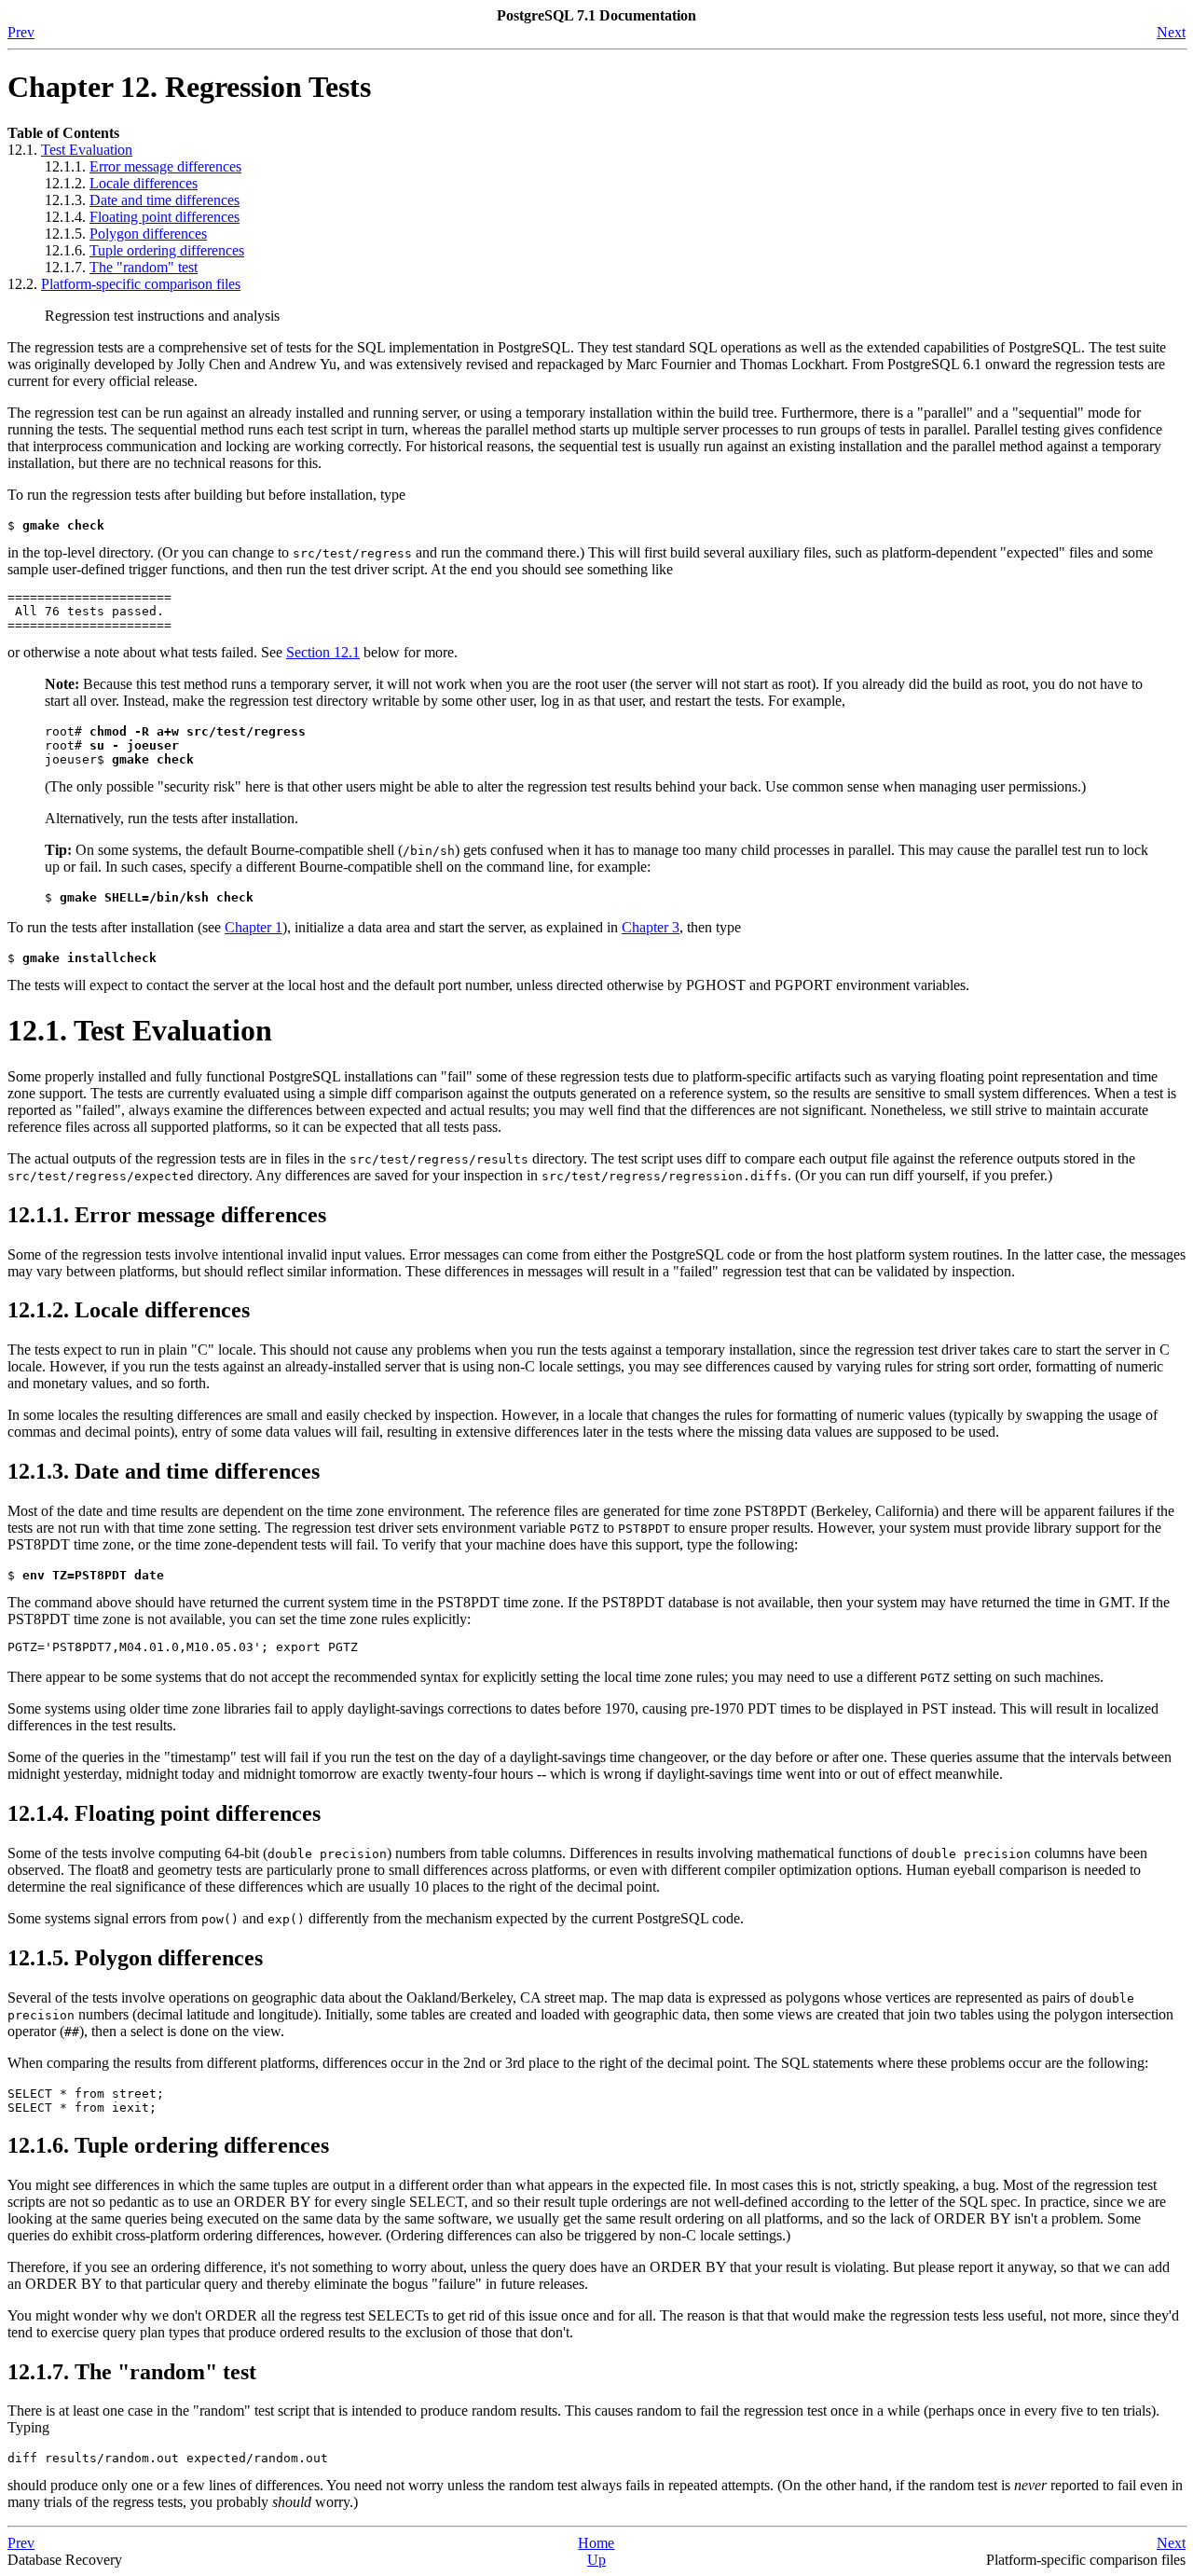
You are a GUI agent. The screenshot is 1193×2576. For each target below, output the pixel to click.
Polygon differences (148, 234)
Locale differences (144, 183)
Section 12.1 (323, 652)
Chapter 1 (254, 927)
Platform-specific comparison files (141, 284)
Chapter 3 (651, 927)
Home (596, 2543)
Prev (21, 32)
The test (144, 267)
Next (1171, 32)
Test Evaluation (87, 150)
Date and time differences (165, 200)
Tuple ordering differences (167, 250)
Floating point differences (165, 217)
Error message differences (165, 166)
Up (596, 2560)
